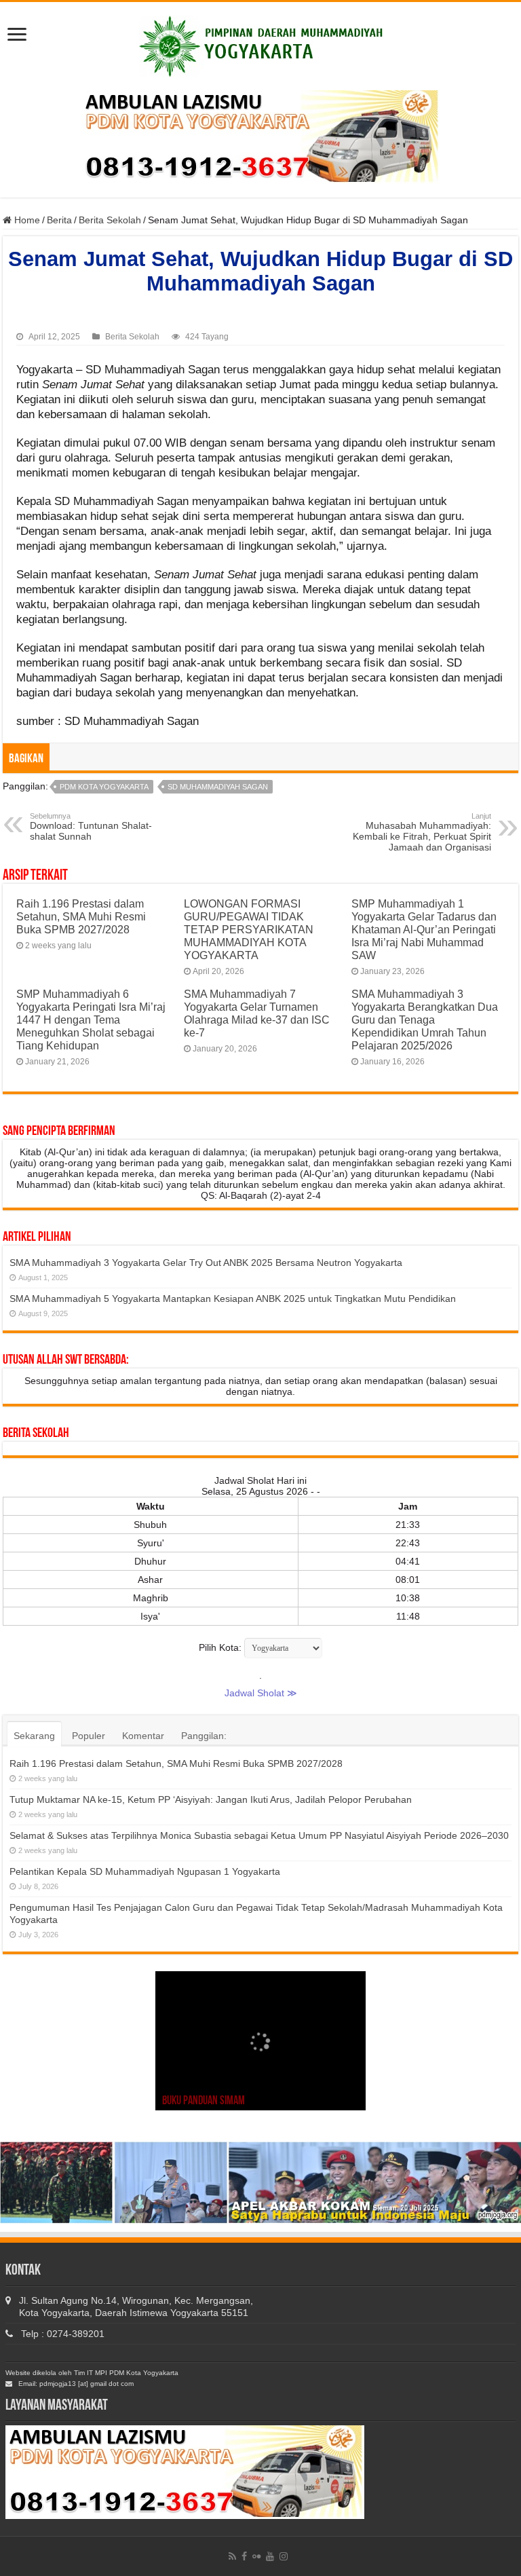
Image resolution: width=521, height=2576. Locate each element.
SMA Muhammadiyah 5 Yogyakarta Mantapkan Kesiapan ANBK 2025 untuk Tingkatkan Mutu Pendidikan (233, 1299)
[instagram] (284, 2556)
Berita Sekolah (110, 220)
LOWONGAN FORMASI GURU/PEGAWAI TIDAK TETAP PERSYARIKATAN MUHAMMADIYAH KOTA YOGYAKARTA (249, 929)
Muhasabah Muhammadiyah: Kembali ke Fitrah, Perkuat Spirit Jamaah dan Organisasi (422, 832)
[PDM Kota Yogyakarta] (261, 44)
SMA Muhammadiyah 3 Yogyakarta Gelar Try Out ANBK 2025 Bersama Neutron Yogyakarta (206, 1263)
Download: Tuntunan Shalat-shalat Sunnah (91, 827)
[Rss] (232, 2556)
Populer (89, 1736)
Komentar (143, 1736)
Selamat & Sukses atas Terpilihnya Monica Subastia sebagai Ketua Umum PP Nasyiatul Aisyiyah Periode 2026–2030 (259, 1835)
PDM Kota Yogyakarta (104, 787)
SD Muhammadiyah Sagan (218, 787)
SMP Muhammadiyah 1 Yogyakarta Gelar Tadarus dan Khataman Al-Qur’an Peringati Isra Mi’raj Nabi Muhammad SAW (424, 929)
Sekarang (34, 1736)
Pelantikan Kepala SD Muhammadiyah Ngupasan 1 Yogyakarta (145, 1871)
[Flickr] (256, 2556)
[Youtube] (270, 2556)
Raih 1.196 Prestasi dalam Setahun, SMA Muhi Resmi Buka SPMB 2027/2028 (81, 916)
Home (26, 220)
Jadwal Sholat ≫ (261, 1693)
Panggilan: (204, 1736)
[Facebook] (244, 2556)
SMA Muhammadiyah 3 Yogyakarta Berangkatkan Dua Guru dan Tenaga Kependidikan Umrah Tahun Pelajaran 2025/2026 (425, 1020)
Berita (59, 220)
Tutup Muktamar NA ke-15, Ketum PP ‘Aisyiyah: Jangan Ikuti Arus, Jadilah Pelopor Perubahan (211, 1799)
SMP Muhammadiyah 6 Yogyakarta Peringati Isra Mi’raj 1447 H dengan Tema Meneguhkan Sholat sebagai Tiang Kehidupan (91, 1020)
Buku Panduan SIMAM (204, 2102)
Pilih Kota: (220, 1647)
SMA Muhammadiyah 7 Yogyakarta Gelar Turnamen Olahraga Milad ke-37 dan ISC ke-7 (257, 1013)
